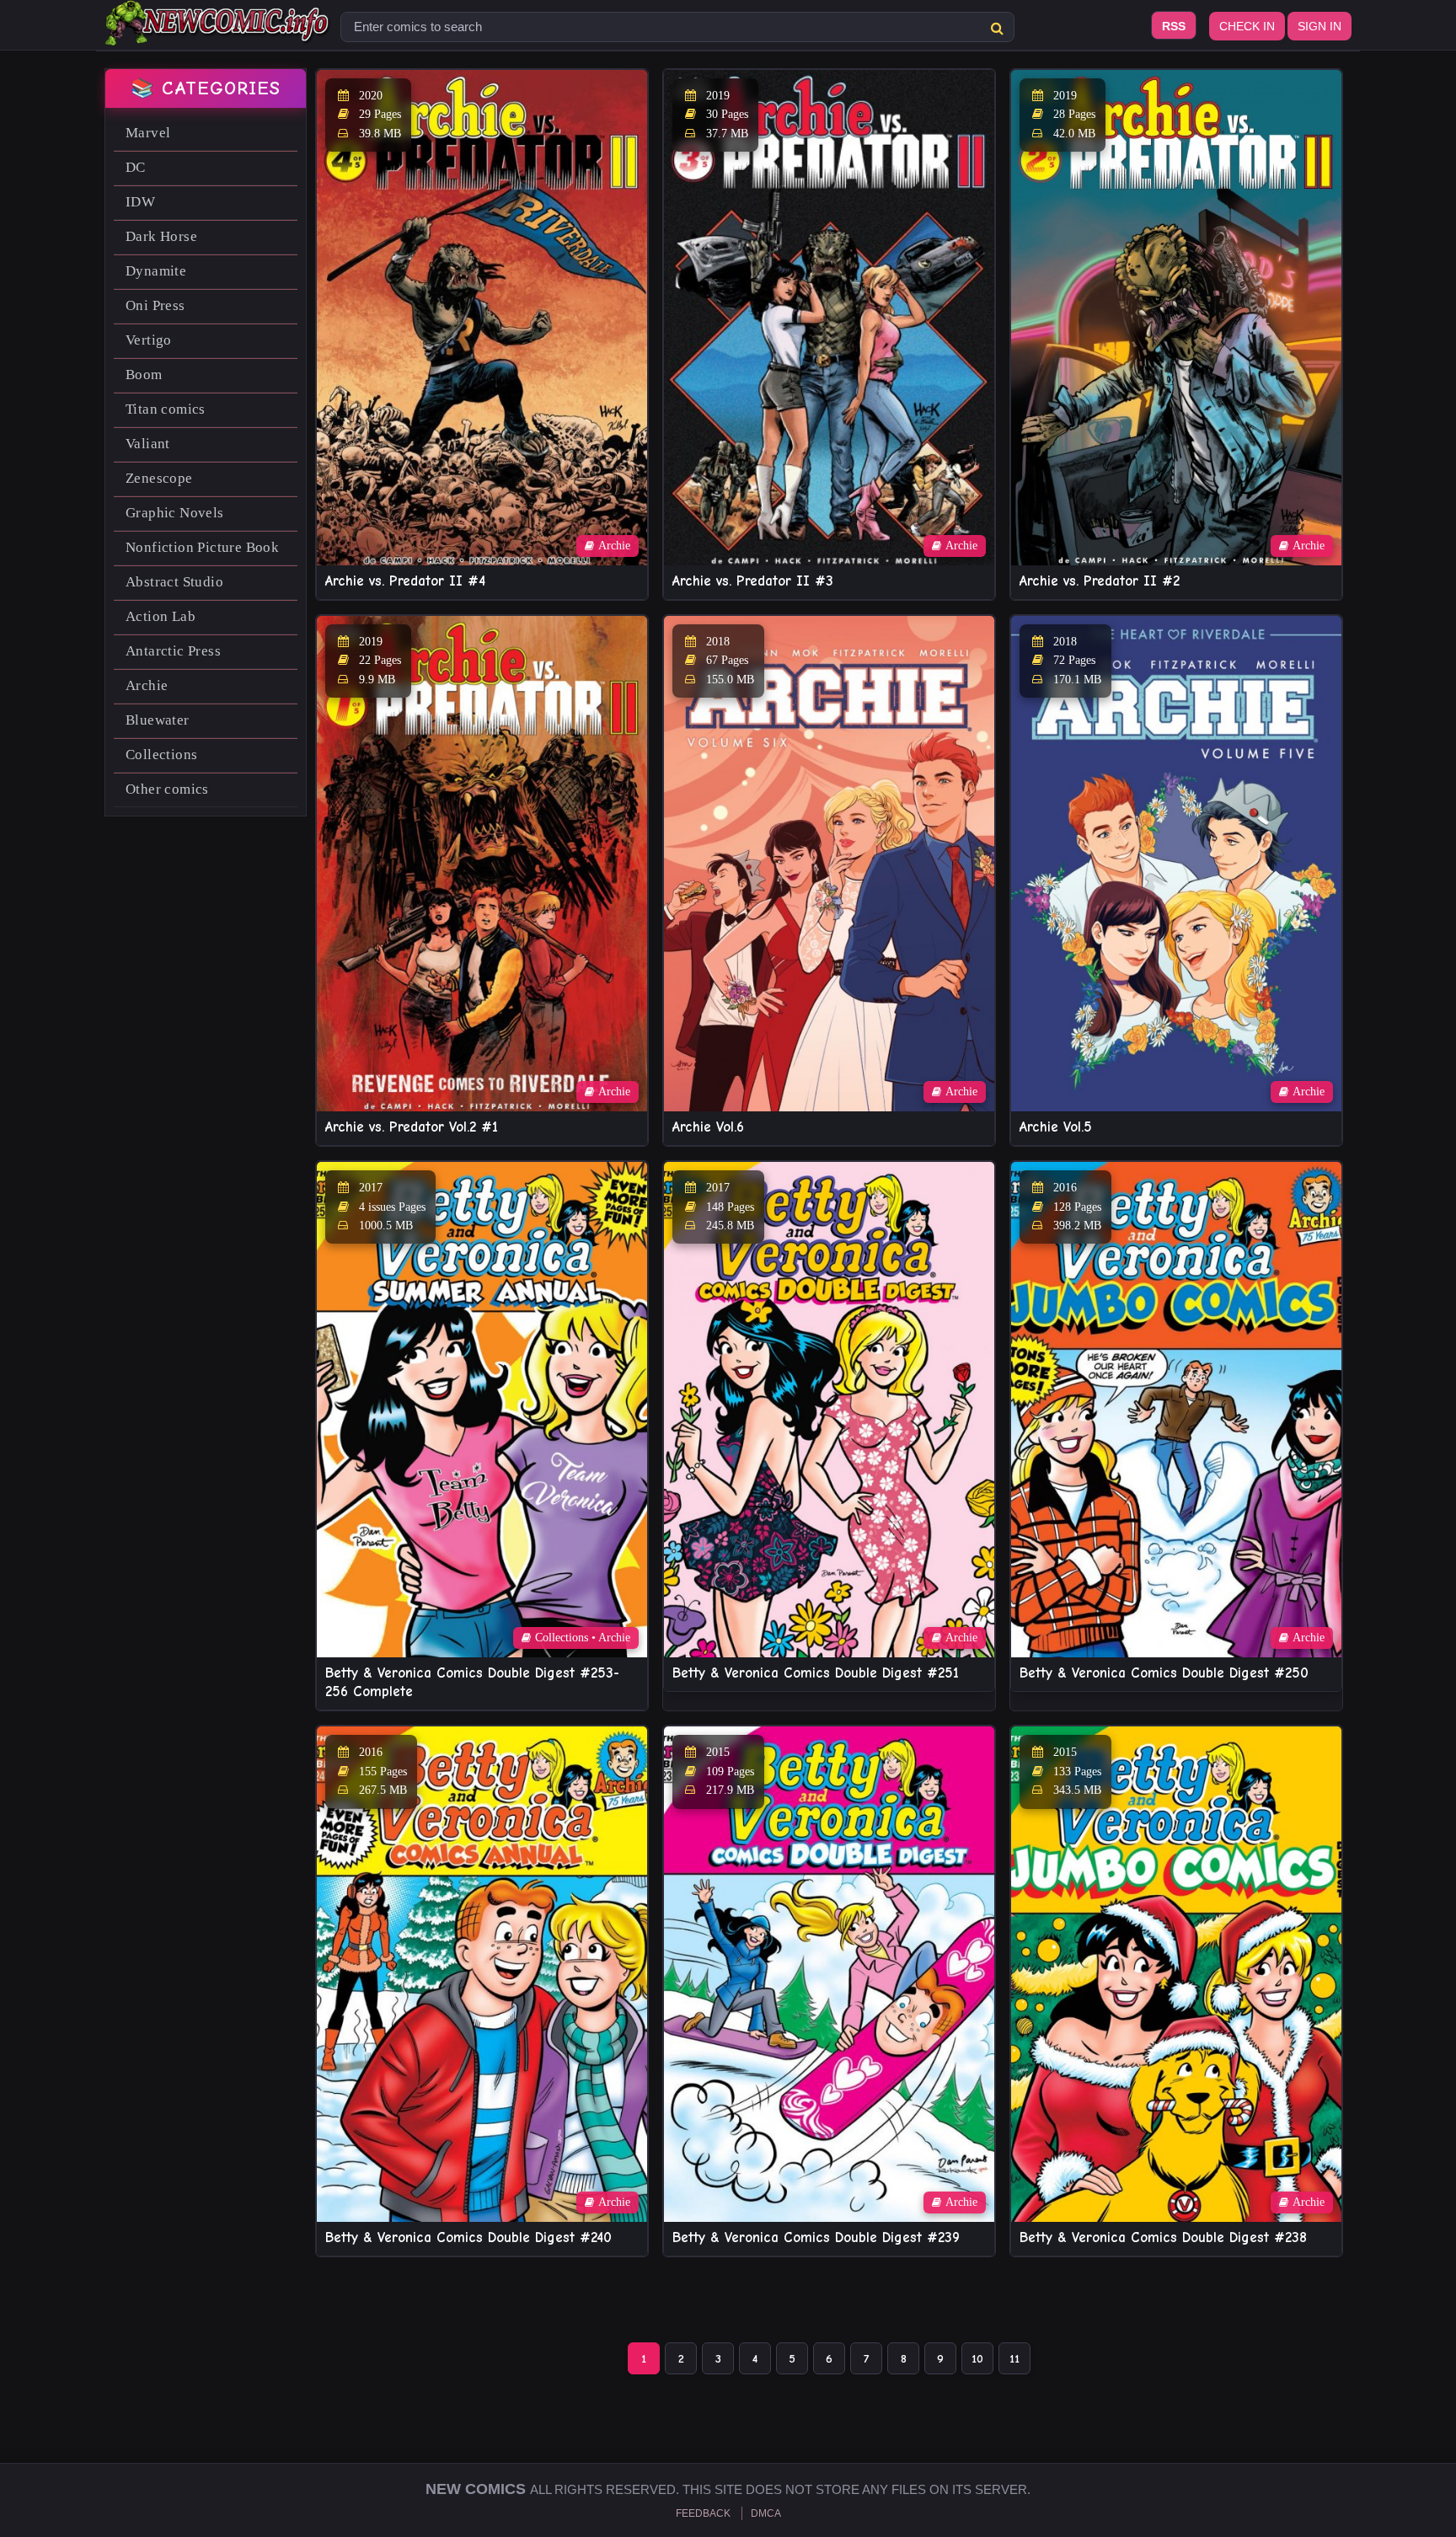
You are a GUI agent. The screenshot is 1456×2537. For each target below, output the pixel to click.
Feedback (703, 2513)
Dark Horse (161, 236)
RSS (1174, 26)
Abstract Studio (174, 582)
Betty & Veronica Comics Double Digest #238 (1163, 2237)
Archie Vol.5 (1056, 1127)
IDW (140, 202)
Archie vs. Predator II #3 (753, 581)
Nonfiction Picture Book (202, 547)
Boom (144, 375)
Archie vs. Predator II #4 (405, 581)
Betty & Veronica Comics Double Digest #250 (1164, 1673)
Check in (1247, 26)
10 (977, 2359)
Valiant (148, 444)
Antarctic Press (173, 651)
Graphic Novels (175, 513)
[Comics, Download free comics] (218, 34)
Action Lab (161, 616)
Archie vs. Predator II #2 (1100, 581)
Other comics (167, 789)
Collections (161, 755)
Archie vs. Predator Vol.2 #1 (412, 1127)
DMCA (766, 2513)
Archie (147, 685)
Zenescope (159, 478)
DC (136, 167)
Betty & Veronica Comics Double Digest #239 (816, 2237)
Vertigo (149, 340)
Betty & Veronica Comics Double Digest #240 (468, 2237)
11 (1014, 2359)
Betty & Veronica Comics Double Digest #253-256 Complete (472, 1682)
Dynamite (156, 271)
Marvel (148, 133)
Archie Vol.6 (708, 1127)
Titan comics (166, 409)
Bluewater (158, 720)
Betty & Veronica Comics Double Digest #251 (816, 1673)
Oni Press (155, 305)
